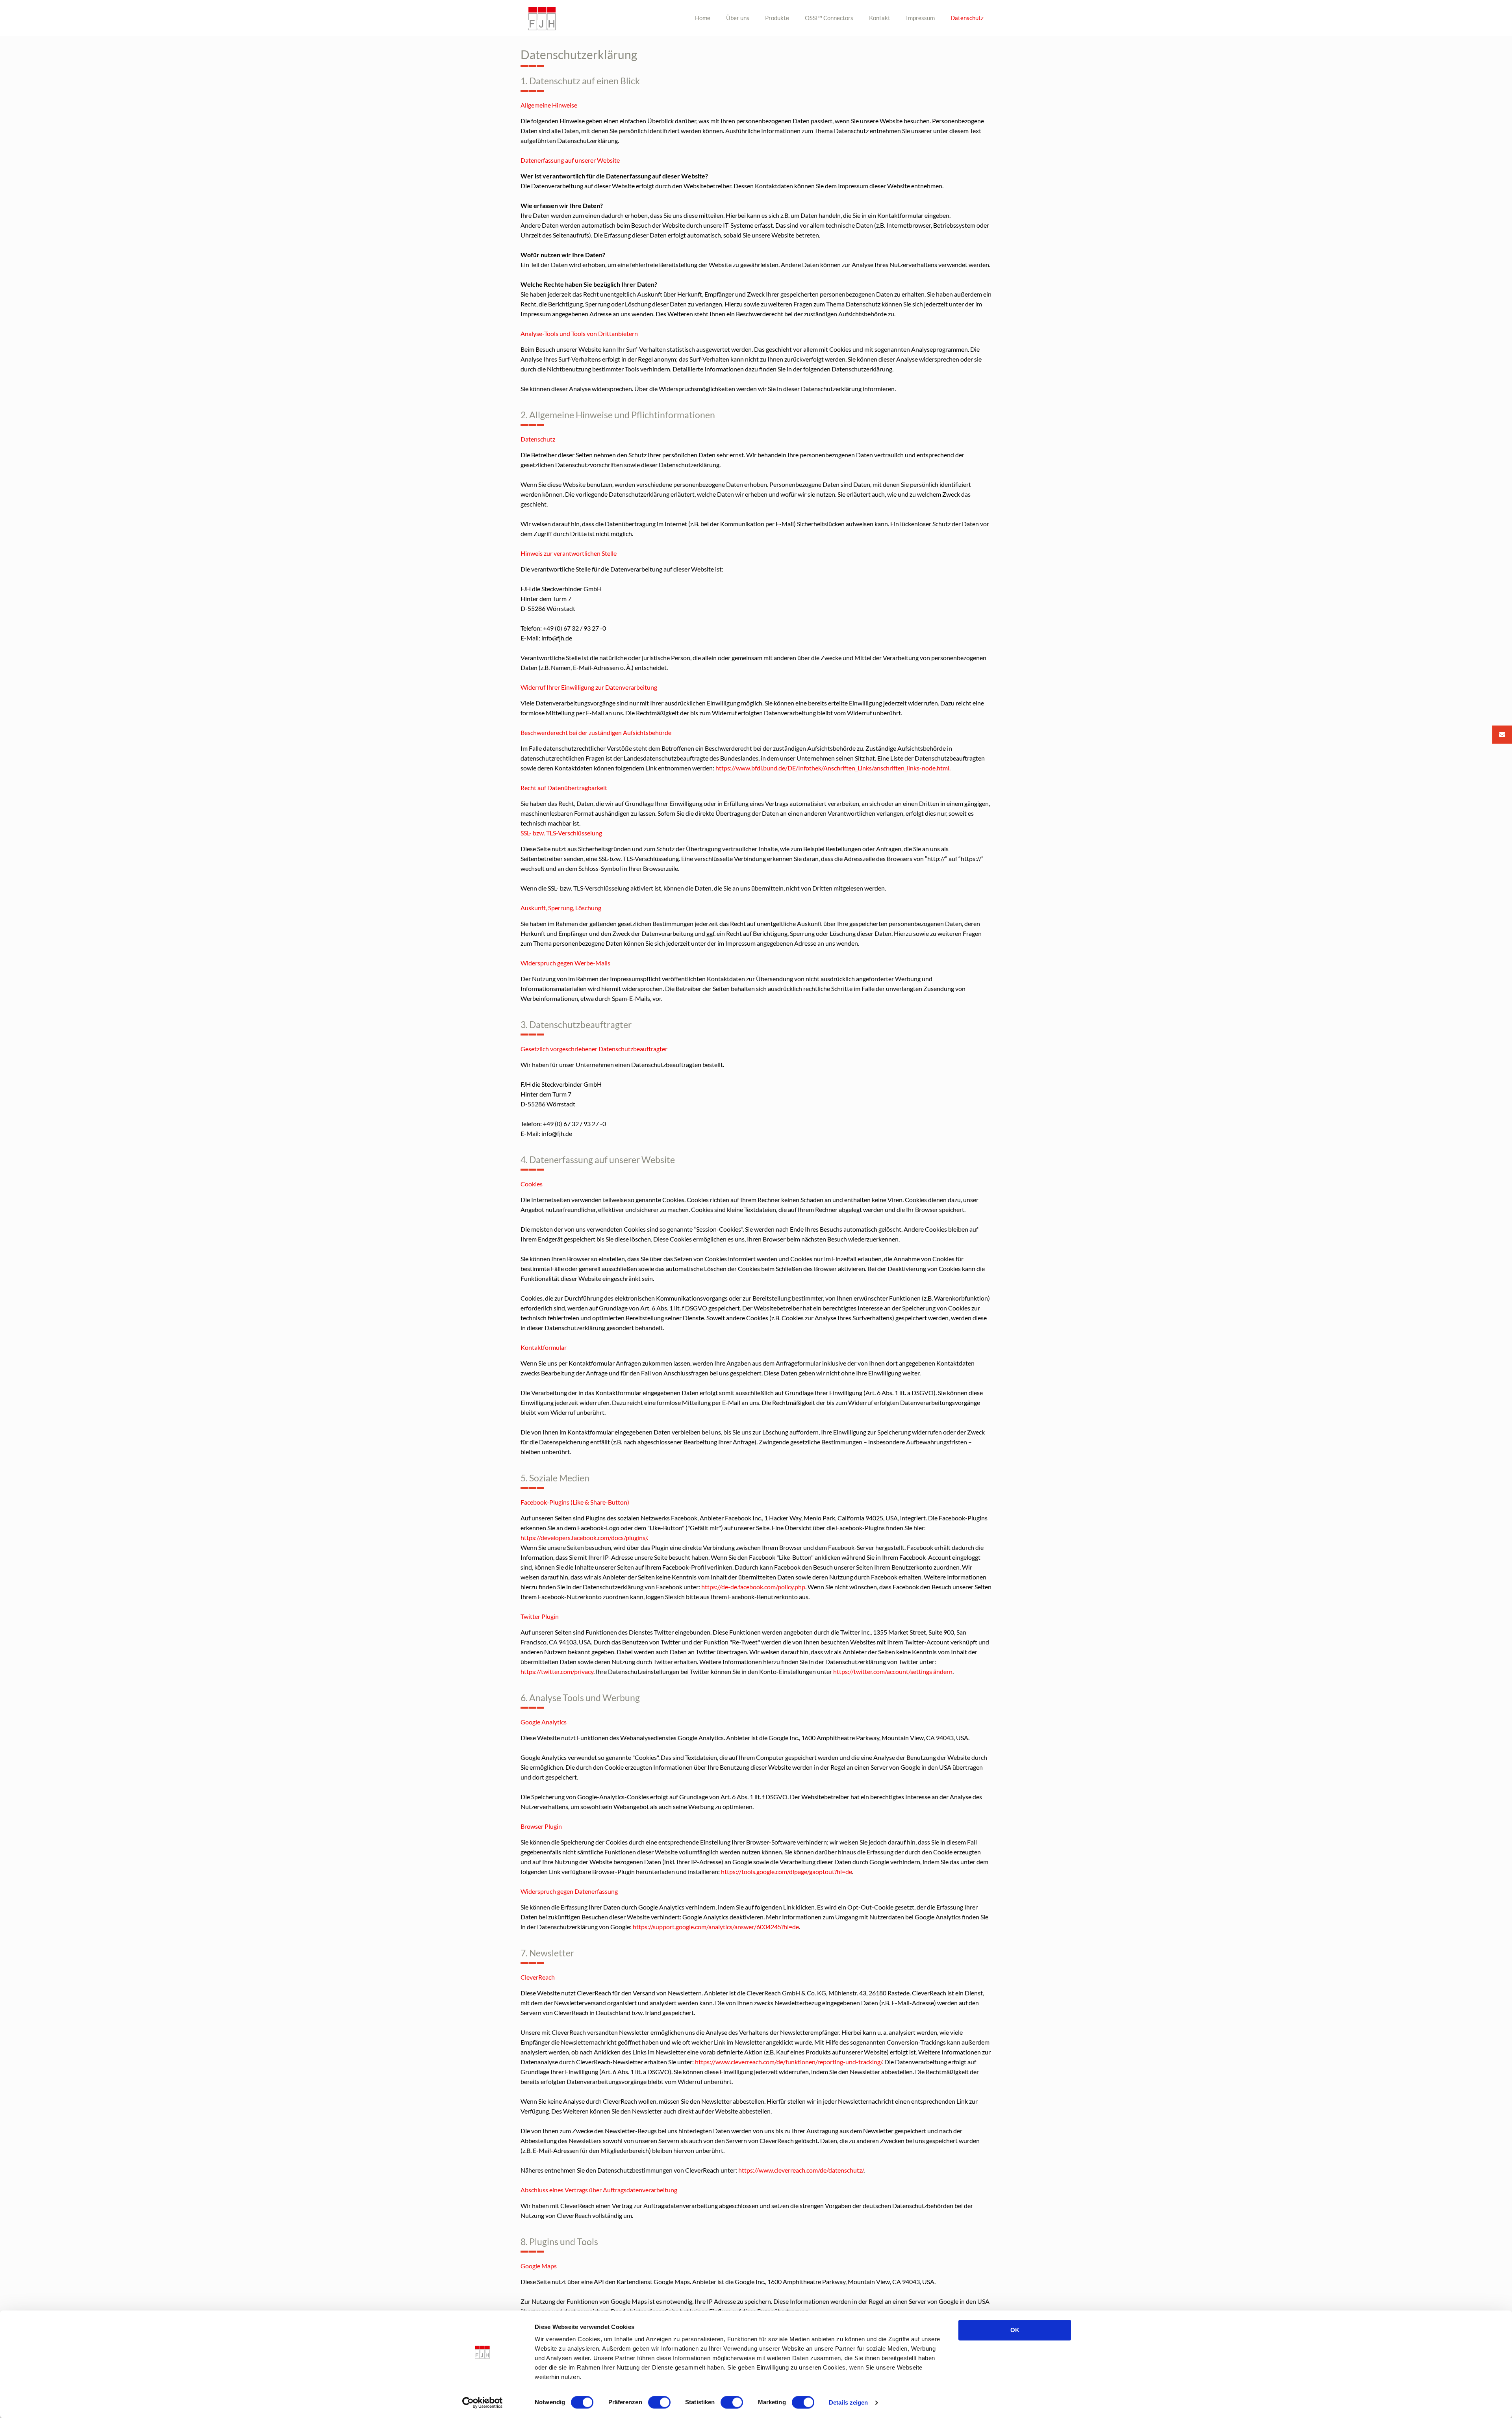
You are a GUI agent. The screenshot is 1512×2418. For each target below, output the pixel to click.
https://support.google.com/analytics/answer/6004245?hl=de (716, 1927)
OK (1015, 2330)
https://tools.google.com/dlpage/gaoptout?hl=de (787, 1871)
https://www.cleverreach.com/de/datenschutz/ (801, 2170)
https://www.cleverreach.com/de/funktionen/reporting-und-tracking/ (788, 2062)
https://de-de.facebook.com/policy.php (753, 1587)
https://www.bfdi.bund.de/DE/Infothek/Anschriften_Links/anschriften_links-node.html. (833, 768)
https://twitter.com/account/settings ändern (893, 1671)
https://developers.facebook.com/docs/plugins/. (584, 1537)
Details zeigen (848, 2402)
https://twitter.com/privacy (557, 1671)
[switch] (659, 2402)
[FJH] (542, 18)
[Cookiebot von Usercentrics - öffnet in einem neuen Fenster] (483, 2403)
